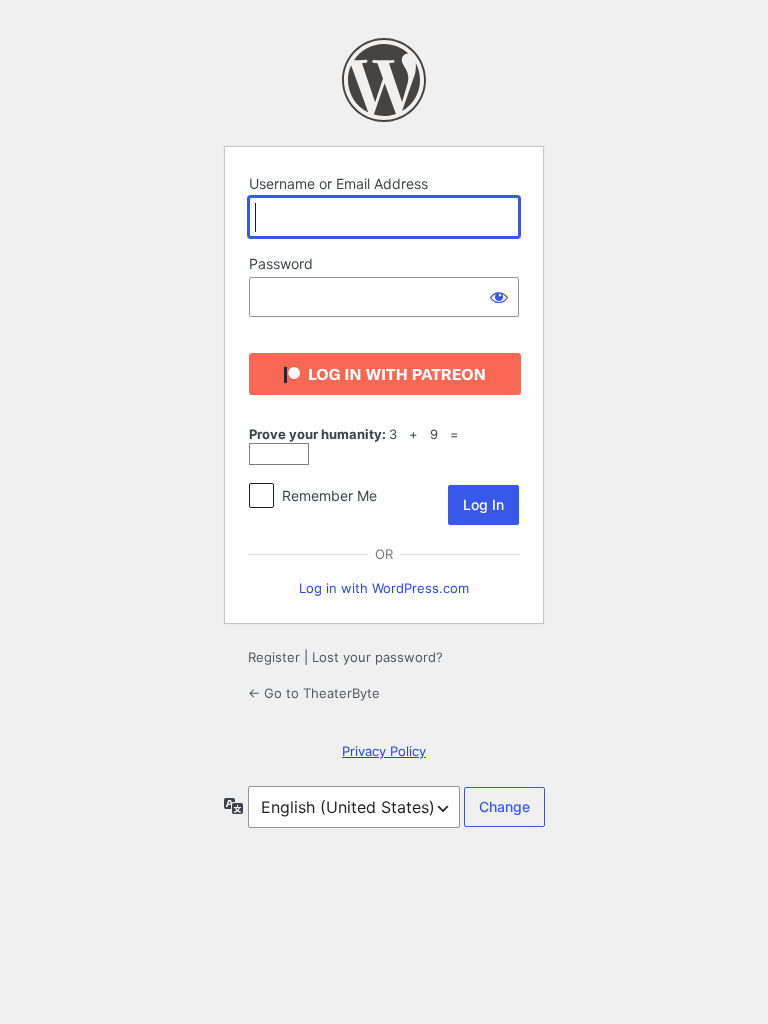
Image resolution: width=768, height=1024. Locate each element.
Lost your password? (377, 657)
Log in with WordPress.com (384, 588)
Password (281, 263)
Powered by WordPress (384, 80)
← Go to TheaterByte (314, 693)
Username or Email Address (338, 183)
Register (274, 657)
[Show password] (499, 297)
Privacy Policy (384, 751)
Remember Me (329, 495)
